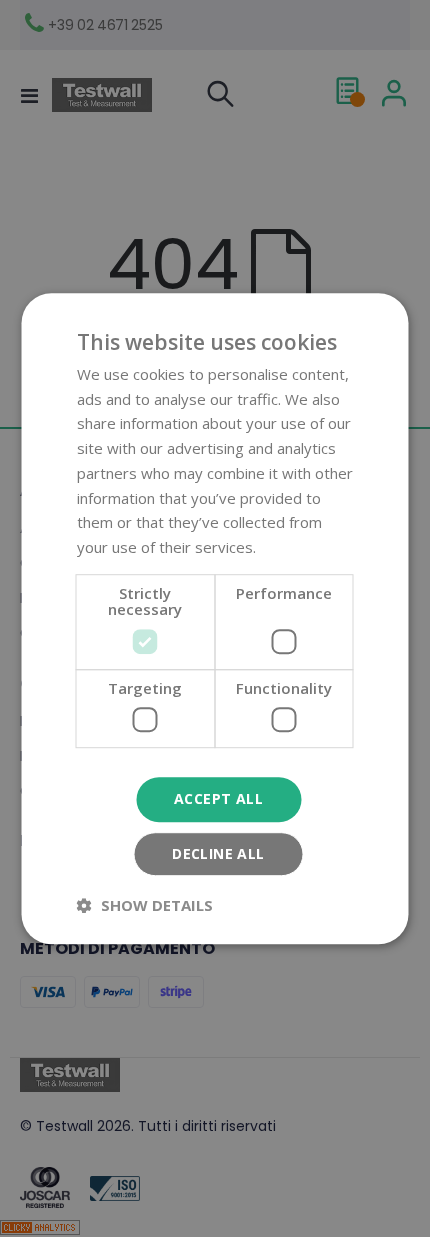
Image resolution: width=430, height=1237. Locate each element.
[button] (145, 905)
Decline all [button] (218, 853)
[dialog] (215, 618)
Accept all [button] (218, 799)
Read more (298, 547)
